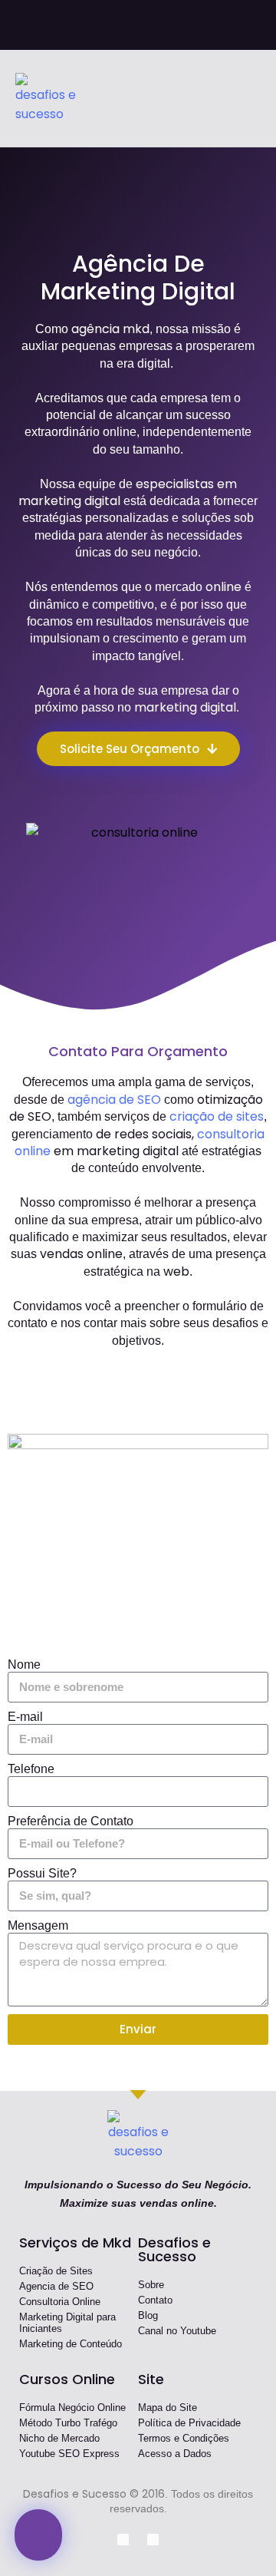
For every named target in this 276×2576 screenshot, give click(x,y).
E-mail (25, 1717)
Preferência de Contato (71, 1821)
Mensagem (38, 1925)
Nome (24, 1664)
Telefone (31, 1769)
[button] (250, 99)
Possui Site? (42, 1873)
